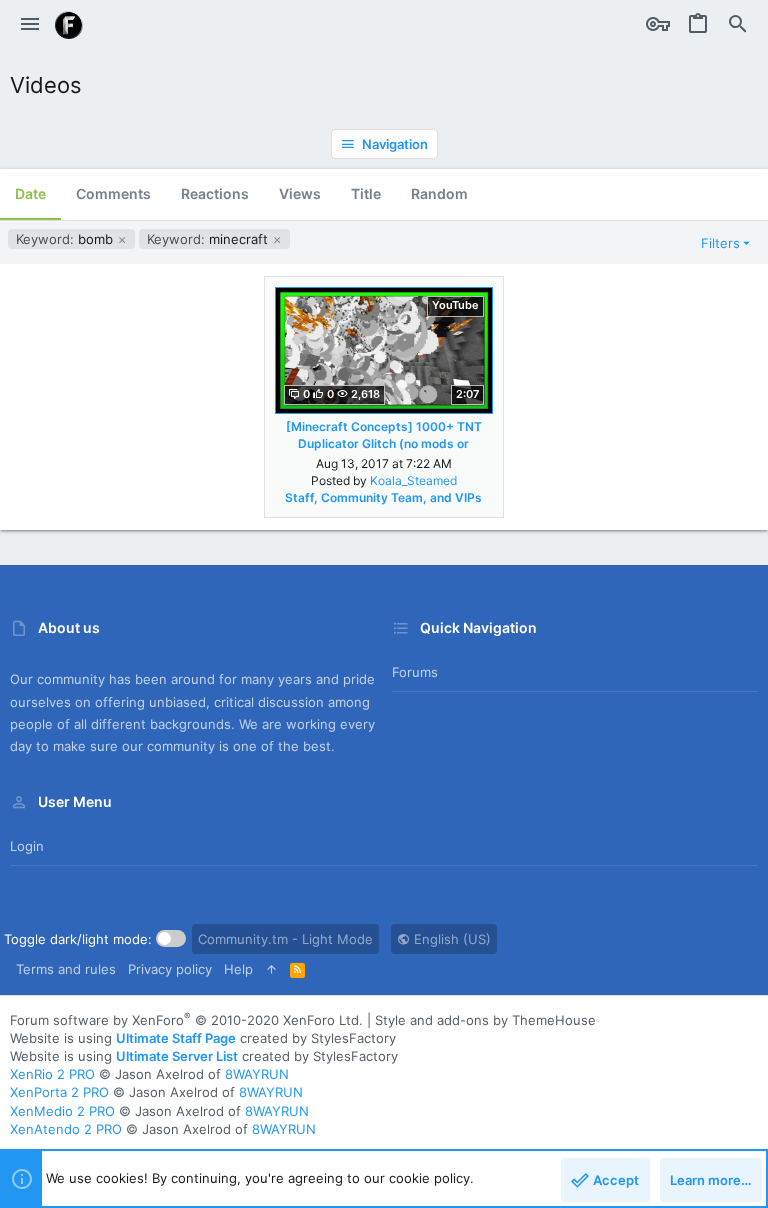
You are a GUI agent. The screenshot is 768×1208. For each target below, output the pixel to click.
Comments (113, 193)
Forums (415, 672)
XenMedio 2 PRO (62, 1111)
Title (366, 193)
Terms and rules (66, 969)
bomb (66, 239)
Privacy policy (170, 969)
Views (300, 193)
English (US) (450, 939)
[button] (30, 25)
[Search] (738, 25)
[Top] (271, 969)
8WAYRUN (257, 1074)
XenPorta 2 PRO (59, 1092)
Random (439, 193)
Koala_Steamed (413, 480)
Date (30, 193)
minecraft (209, 239)
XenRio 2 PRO (52, 1074)
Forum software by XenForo (186, 1020)
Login (27, 846)
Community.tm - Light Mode (285, 939)
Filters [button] (720, 243)
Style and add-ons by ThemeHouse (485, 1020)
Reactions (215, 193)
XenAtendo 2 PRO (66, 1129)
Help (238, 969)
